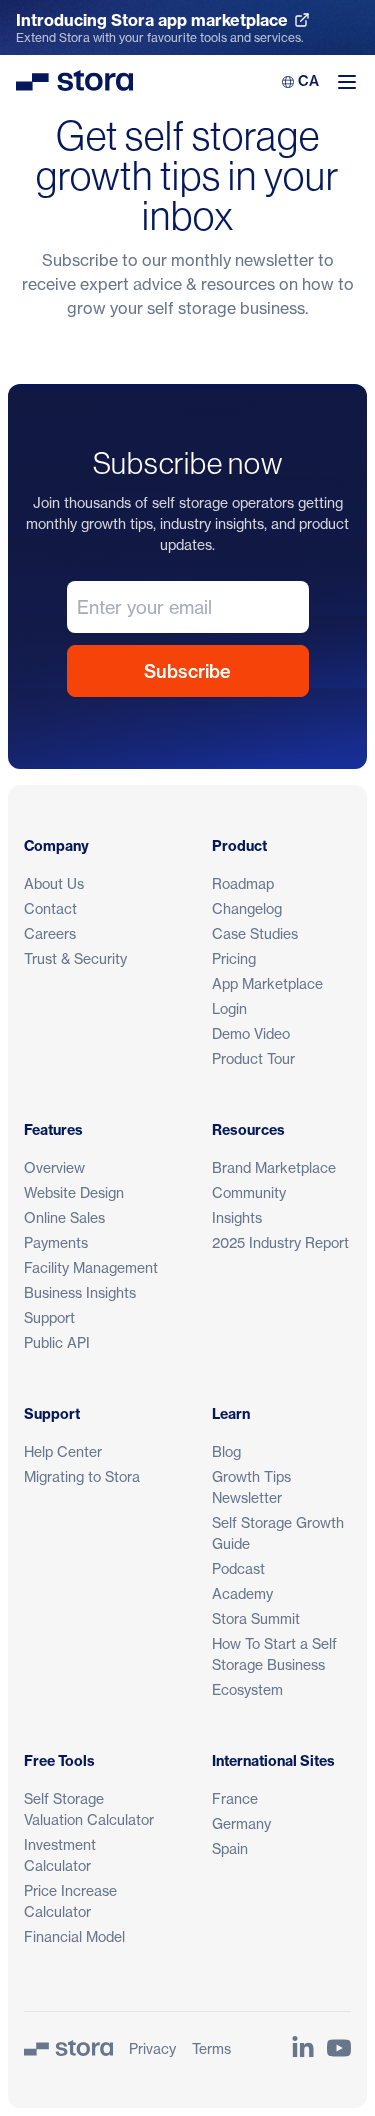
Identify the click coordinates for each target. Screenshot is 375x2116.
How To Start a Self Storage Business (274, 1654)
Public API (57, 1342)
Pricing (234, 958)
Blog (226, 1451)
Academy (242, 1593)
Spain (230, 1848)
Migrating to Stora (82, 1476)
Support (49, 1317)
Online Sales (64, 1217)
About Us (54, 883)
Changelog (247, 908)
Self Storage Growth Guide (278, 1533)
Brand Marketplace (274, 1167)
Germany (241, 1823)
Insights (237, 1217)
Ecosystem (247, 1689)
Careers (50, 933)
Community (249, 1192)
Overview (54, 1167)
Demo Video (251, 1033)
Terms (211, 2048)
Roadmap (243, 883)
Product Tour (253, 1058)
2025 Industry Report (280, 1242)
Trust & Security (75, 958)
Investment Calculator (60, 1855)
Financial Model (74, 1936)
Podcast (238, 1568)
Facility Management (91, 1267)
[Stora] (68, 2048)
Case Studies (255, 933)
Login (229, 1008)
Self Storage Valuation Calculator (89, 1809)
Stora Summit (256, 1618)
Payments (56, 1242)
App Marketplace (267, 983)
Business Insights (80, 1292)
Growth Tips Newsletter (251, 1487)
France (235, 1798)
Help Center (63, 1451)
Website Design (74, 1192)
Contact (50, 908)
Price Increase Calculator (70, 1901)
